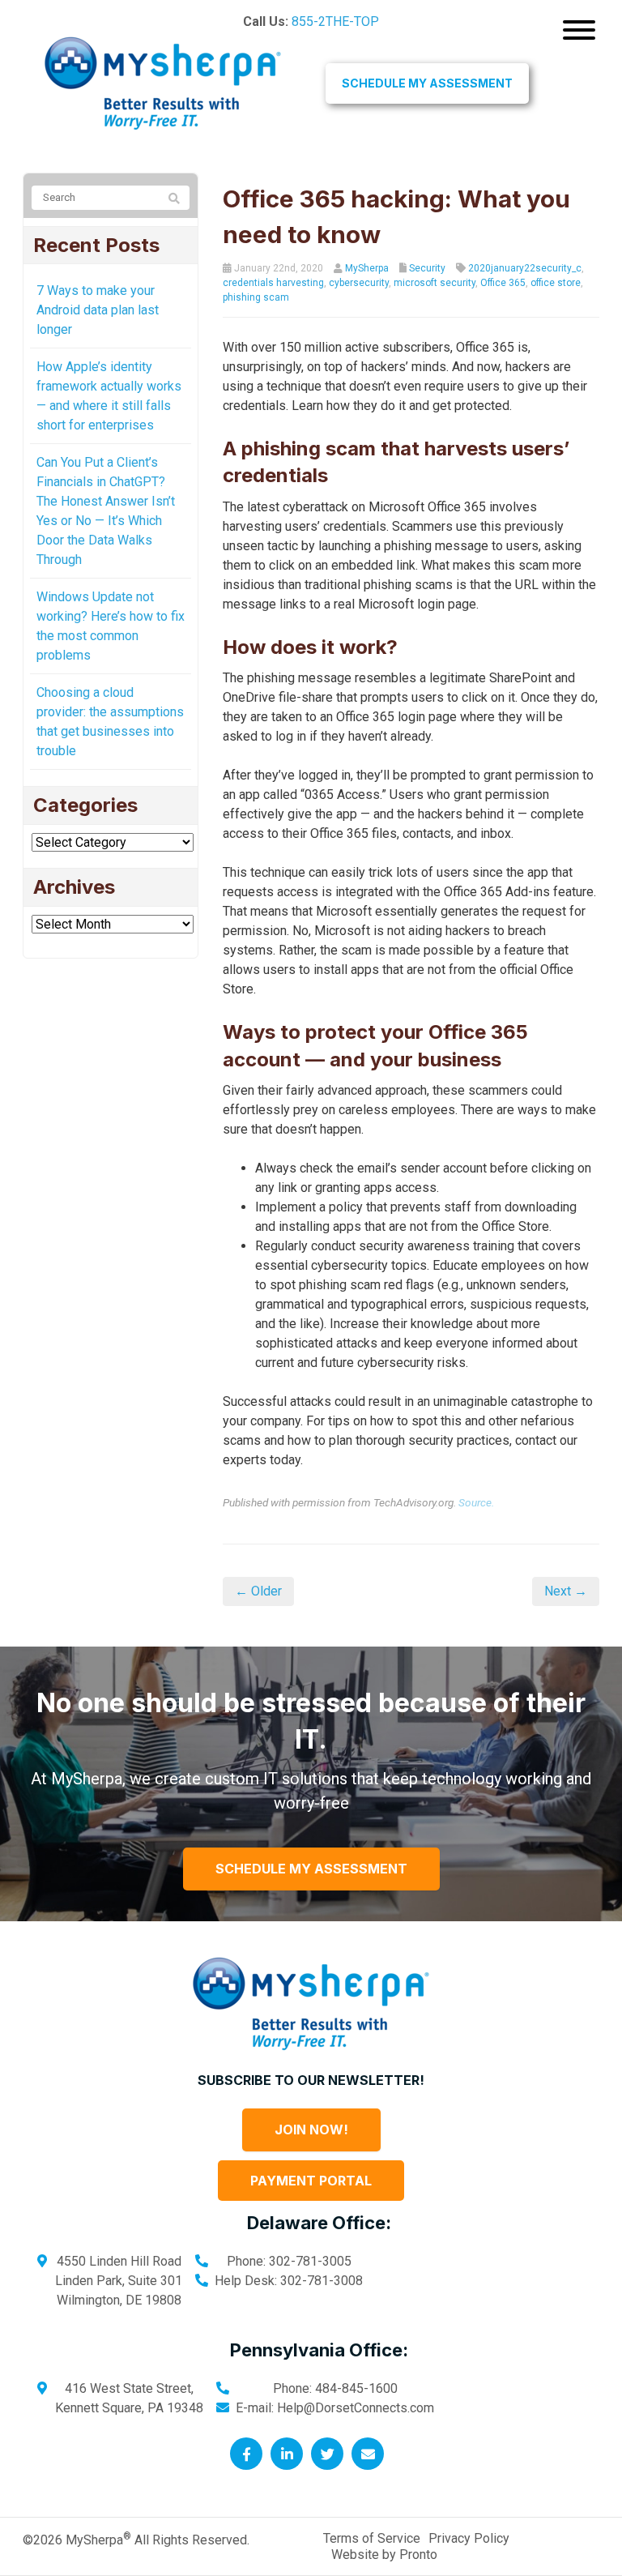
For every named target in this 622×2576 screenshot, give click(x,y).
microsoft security (435, 283)
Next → (566, 1591)
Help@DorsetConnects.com (356, 2408)
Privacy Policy (469, 2538)
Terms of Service (372, 2538)
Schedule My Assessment (427, 83)
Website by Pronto (384, 2555)
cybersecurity (359, 283)
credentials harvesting (273, 283)
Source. (476, 1502)
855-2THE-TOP (335, 21)
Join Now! (311, 2130)
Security (427, 268)
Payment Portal (311, 2181)
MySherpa (367, 268)
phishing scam (256, 297)
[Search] (174, 199)
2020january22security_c (525, 268)
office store (556, 283)
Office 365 (503, 283)
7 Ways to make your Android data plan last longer (98, 310)
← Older (258, 1591)
